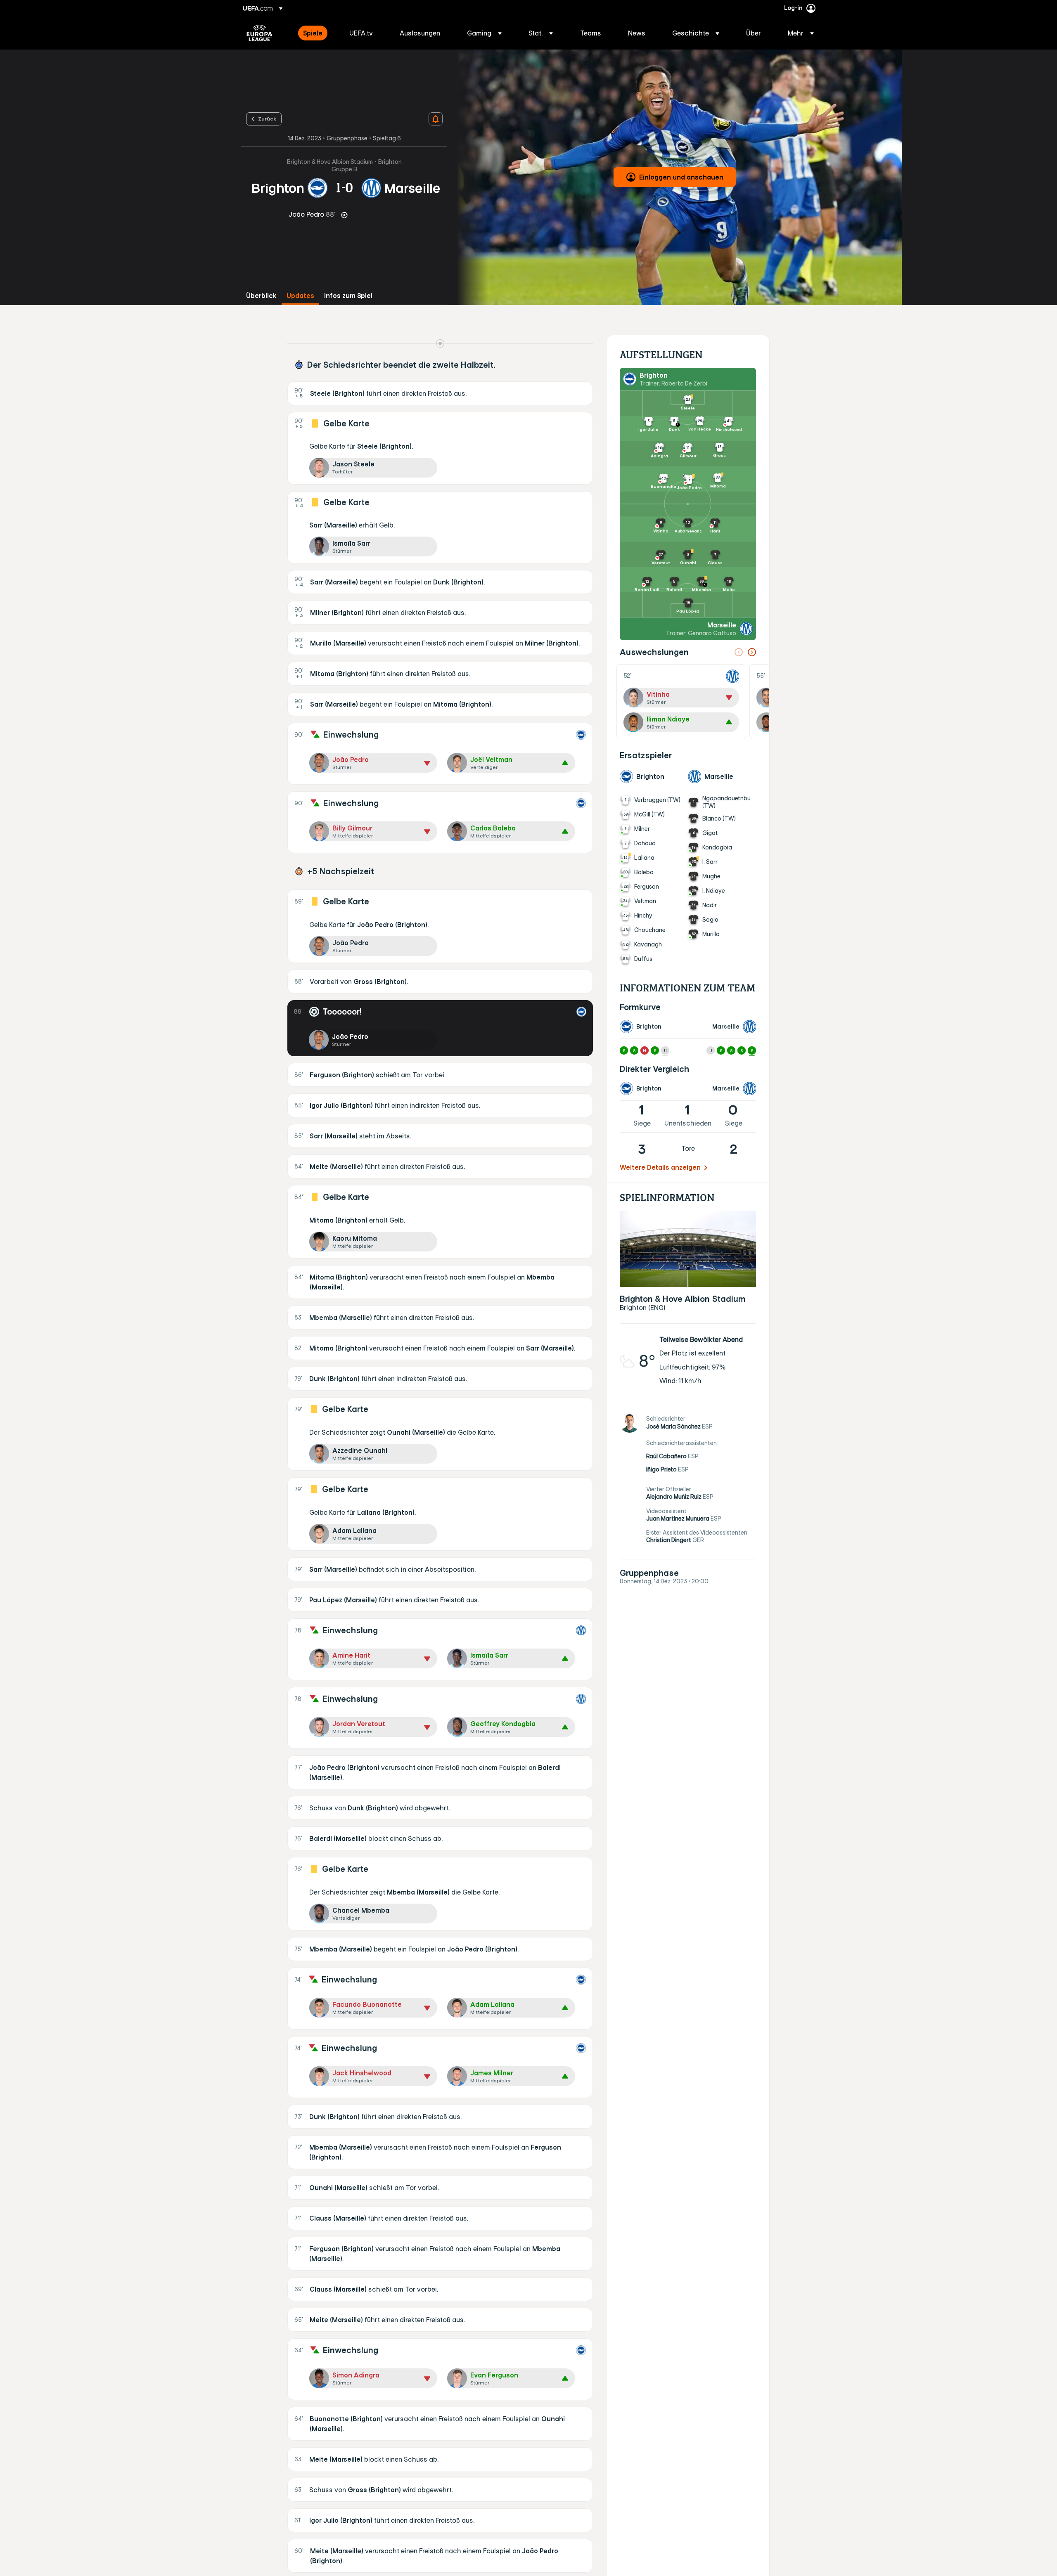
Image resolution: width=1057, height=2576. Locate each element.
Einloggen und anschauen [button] (681, 177)
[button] (484, 33)
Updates (300, 296)
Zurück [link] (267, 118)
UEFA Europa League (260, 33)
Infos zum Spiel (348, 296)
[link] (313, 33)
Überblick (261, 296)
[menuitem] (316, 33)
